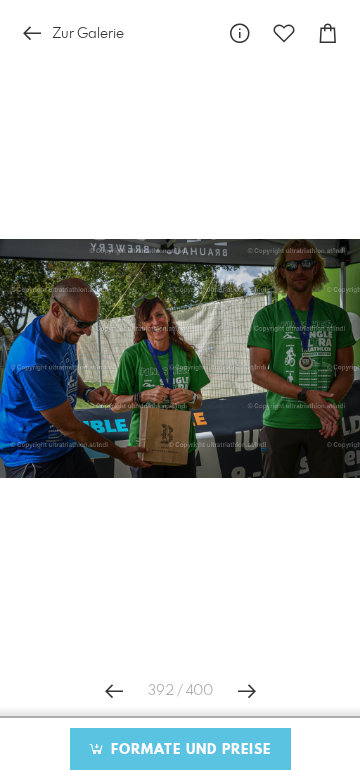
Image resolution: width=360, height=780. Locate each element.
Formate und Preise (188, 750)
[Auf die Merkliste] (284, 33)
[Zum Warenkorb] (328, 33)
